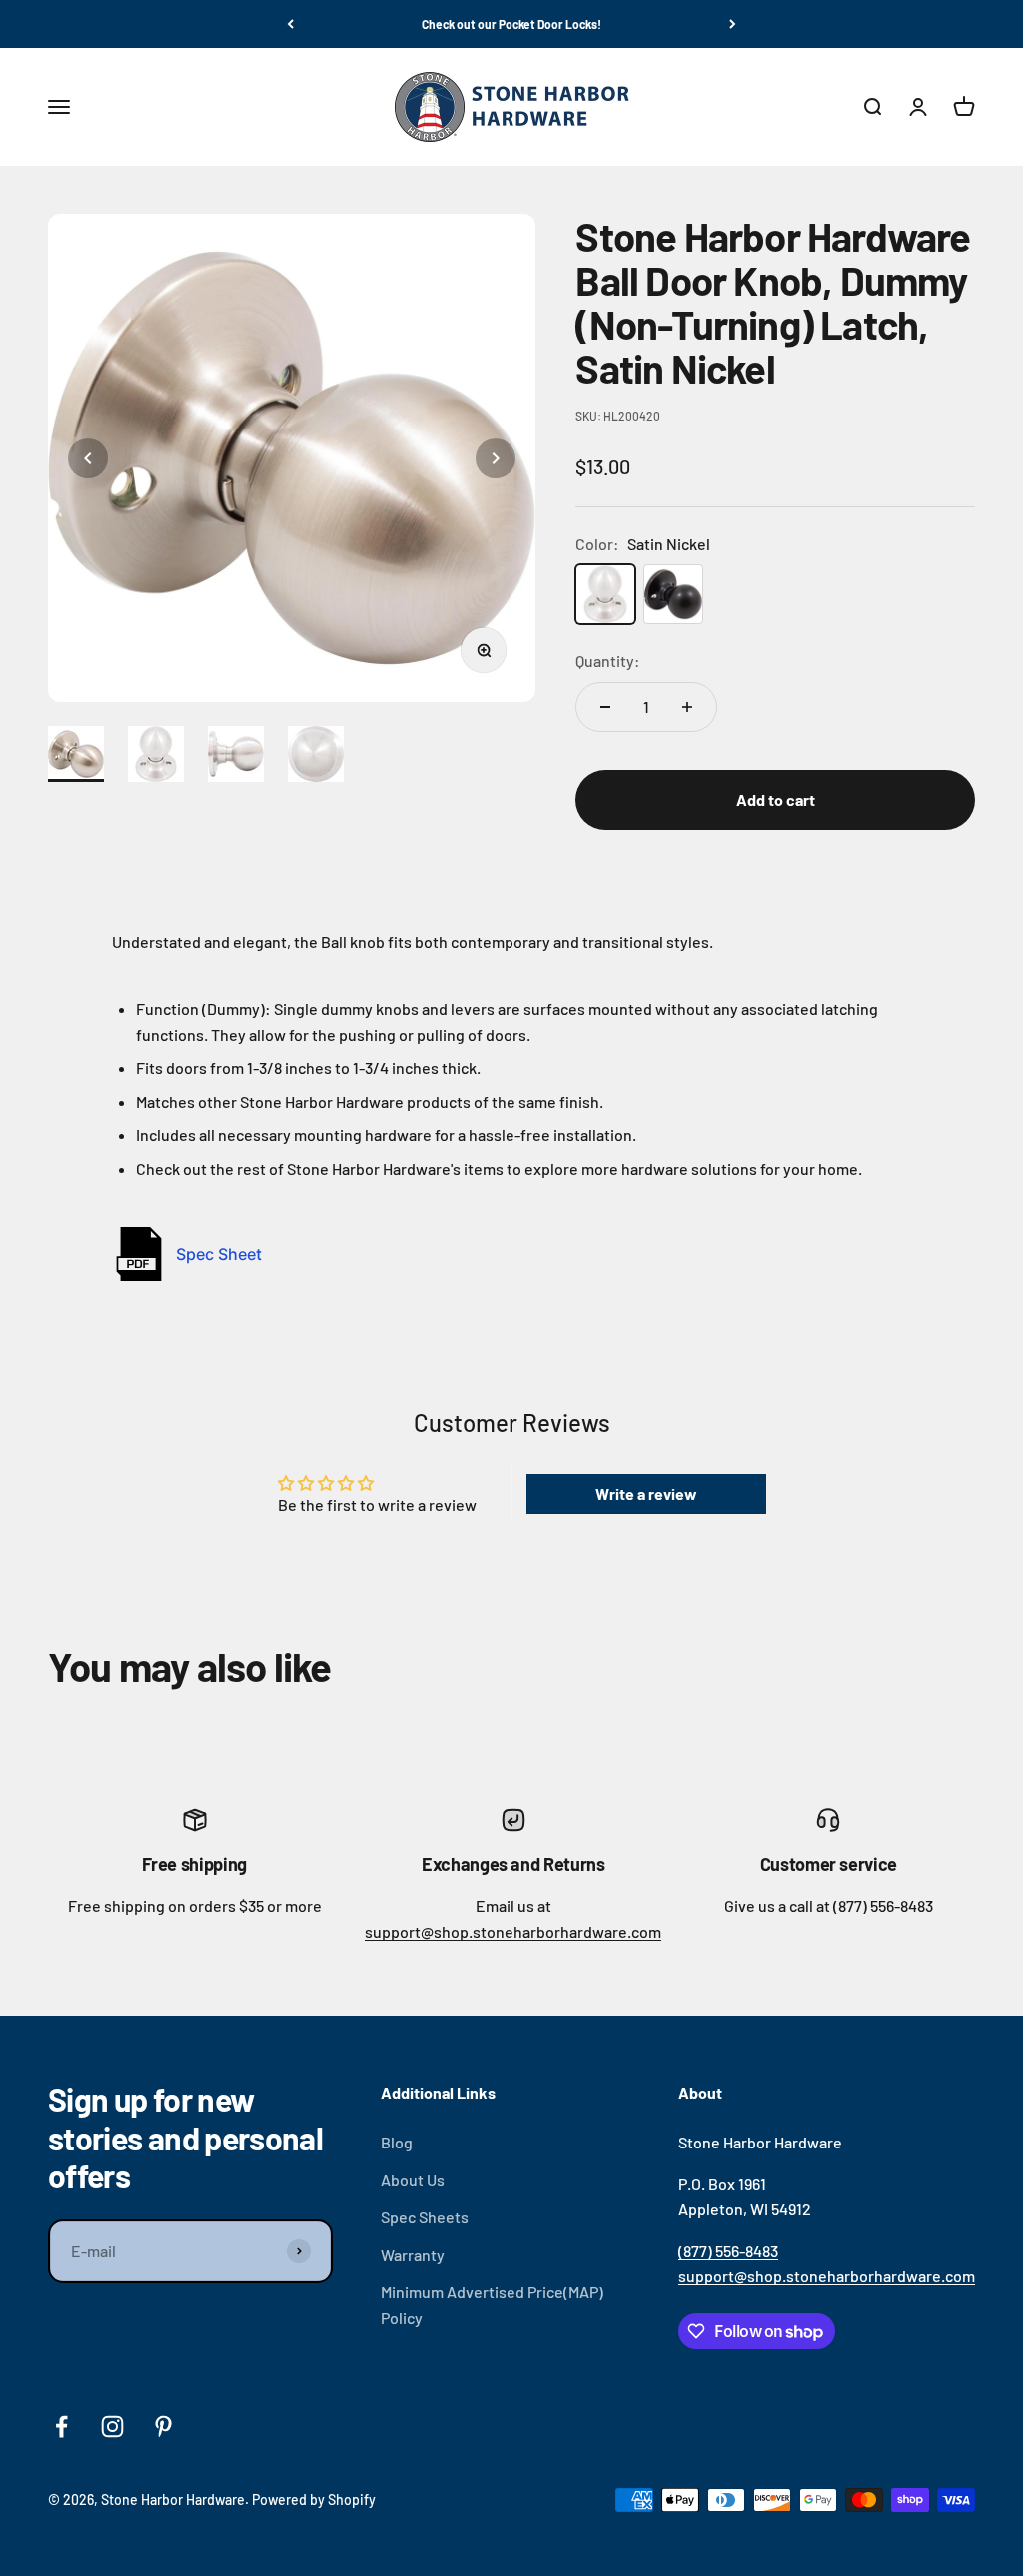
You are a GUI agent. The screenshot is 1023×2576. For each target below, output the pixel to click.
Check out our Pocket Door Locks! (511, 24)
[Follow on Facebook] (61, 2427)
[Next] (733, 24)
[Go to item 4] (320, 754)
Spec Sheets (425, 2217)
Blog (397, 2142)
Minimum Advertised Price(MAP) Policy (492, 2305)
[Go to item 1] (80, 754)
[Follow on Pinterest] (163, 2427)
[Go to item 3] (240, 754)
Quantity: (608, 661)
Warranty (413, 2255)
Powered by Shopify (314, 2500)
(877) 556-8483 (728, 2251)
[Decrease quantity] (605, 707)
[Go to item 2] (160, 754)
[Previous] (290, 24)
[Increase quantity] (687, 707)
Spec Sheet (219, 1254)
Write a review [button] (646, 1494)
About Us (413, 2180)
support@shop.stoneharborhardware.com (513, 1931)
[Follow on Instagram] (112, 2427)
